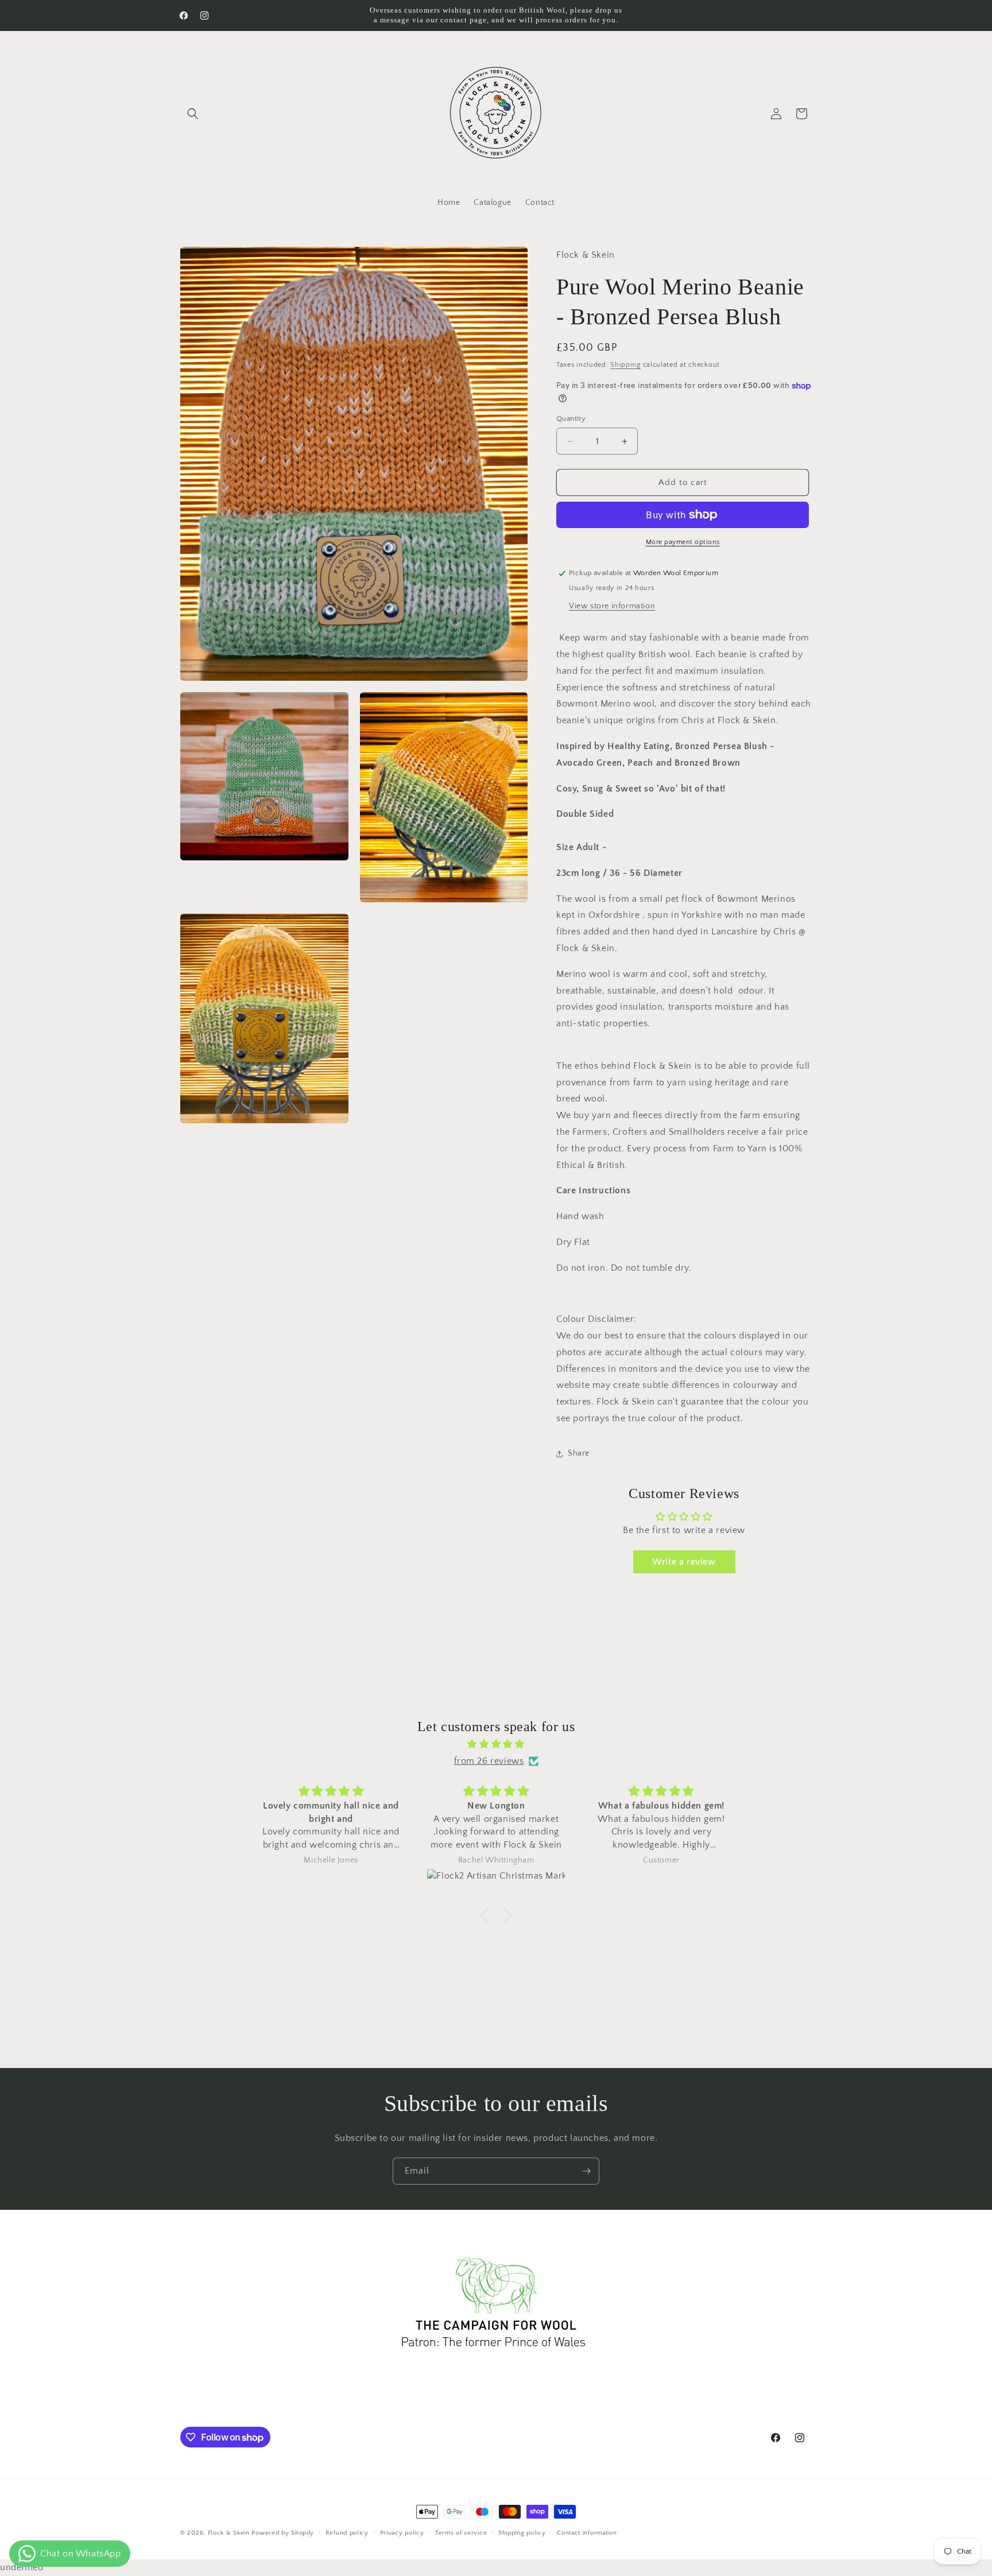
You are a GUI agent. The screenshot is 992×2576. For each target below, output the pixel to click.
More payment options (683, 542)
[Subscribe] (586, 2171)
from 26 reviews (489, 1761)
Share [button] (579, 1453)
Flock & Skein (229, 2533)
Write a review (684, 1562)
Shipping (625, 365)
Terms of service (461, 2533)
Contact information (587, 2533)
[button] (193, 114)
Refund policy (347, 2533)
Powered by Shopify (283, 2533)
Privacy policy (402, 2533)
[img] (496, 1744)
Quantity (571, 418)
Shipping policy (522, 2533)
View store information (612, 606)
